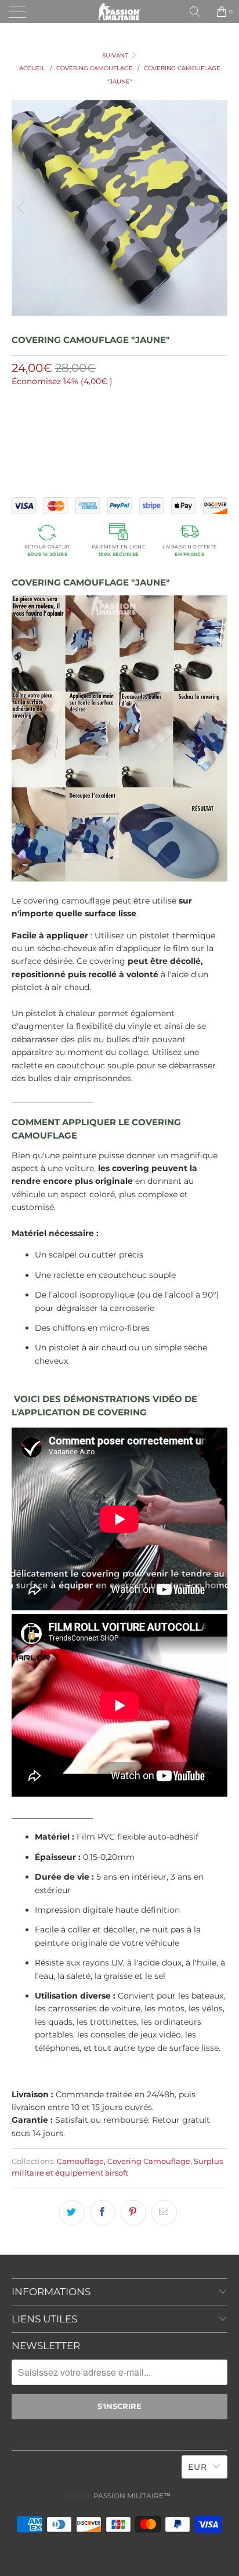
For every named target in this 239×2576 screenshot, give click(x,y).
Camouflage (80, 2161)
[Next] (216, 208)
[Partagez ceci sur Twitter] (72, 2213)
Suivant (116, 55)
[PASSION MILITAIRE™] (119, 12)
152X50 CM (86, 427)
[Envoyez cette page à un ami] (164, 2213)
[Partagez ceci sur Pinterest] (133, 2213)
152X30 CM (35, 427)
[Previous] (23, 208)
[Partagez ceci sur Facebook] (103, 2213)
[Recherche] (199, 12)
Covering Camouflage (149, 2161)
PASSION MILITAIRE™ (132, 2496)
